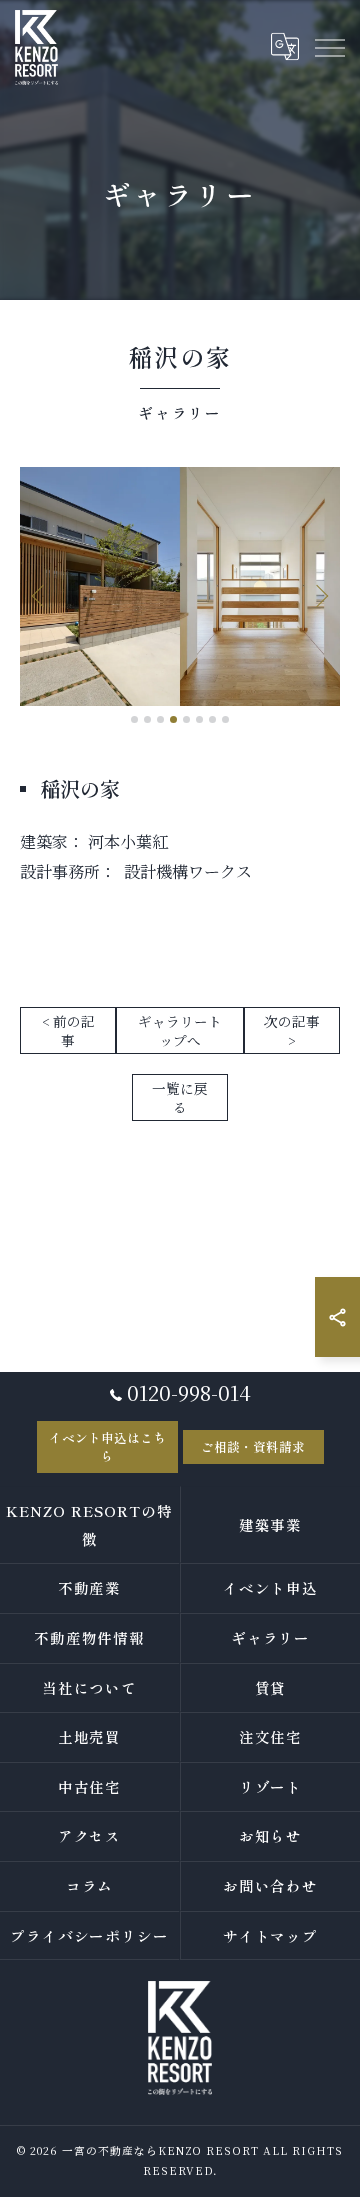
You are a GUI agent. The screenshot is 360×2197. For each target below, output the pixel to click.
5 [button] (186, 719)
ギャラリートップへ (180, 1030)
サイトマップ (271, 1935)
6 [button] (199, 719)
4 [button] (173, 719)
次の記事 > (292, 1030)
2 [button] (147, 719)
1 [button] (134, 719)
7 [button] (212, 719)
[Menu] (329, 47)
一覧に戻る (180, 1097)
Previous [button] (40, 595)
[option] (180, 587)
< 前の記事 (68, 1030)
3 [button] (160, 719)
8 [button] (225, 719)
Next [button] (320, 595)
